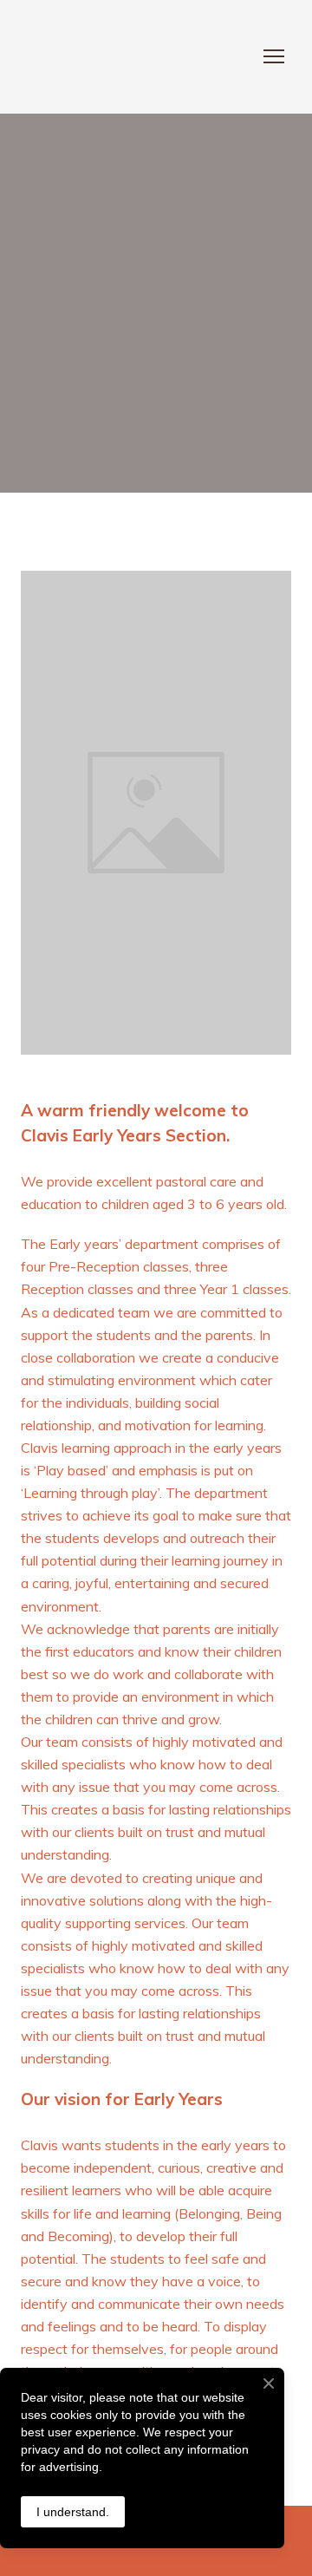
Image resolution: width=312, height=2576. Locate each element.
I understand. (73, 2512)
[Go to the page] (139, 57)
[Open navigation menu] (274, 56)
